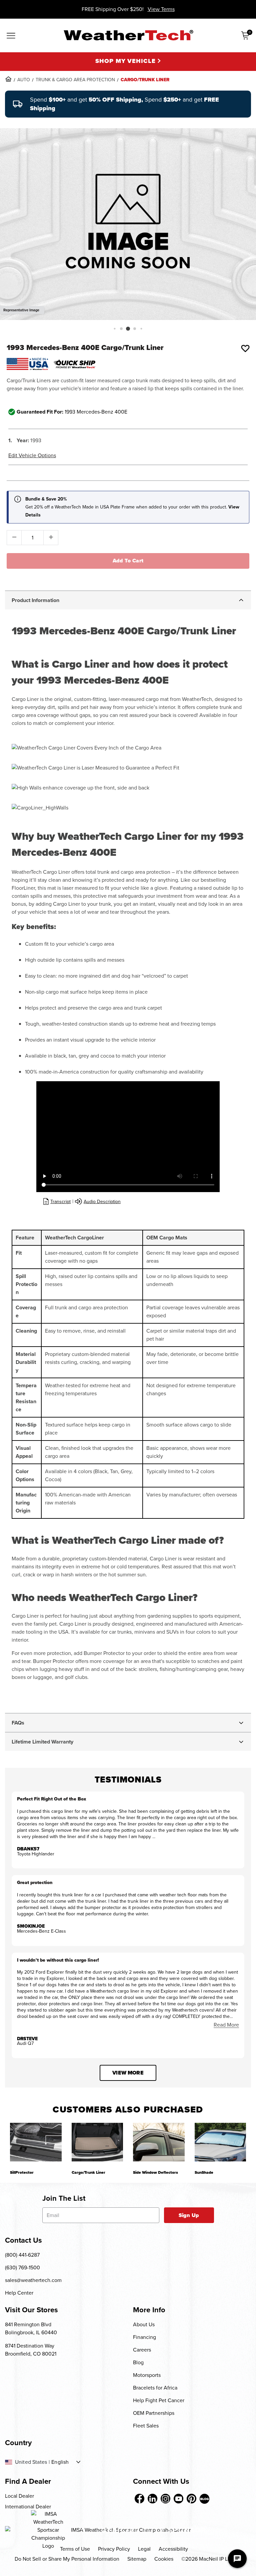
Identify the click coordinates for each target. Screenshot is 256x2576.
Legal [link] (144, 2549)
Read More (226, 2025)
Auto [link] (24, 80)
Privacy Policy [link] (114, 2549)
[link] (8, 79)
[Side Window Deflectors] (159, 2142)
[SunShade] (220, 2142)
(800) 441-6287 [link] (22, 2255)
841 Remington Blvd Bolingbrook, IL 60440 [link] (31, 2328)
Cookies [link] (164, 2559)
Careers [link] (142, 2350)
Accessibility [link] (173, 2549)
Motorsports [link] (147, 2375)
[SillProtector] (36, 2142)
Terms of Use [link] (75, 2549)
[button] (114, 328)
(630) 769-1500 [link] (22, 2267)
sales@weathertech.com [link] (33, 2280)
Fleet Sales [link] (146, 2426)
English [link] (60, 2462)
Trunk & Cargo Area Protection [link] (75, 80)
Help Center (19, 2293)
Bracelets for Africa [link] (155, 2388)
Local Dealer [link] (19, 2496)
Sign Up (189, 2215)
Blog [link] (138, 2362)
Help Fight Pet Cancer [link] (159, 2400)
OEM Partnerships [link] (154, 2413)
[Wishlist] (245, 348)
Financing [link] (144, 2337)
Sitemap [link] (137, 2559)
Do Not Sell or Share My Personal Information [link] (67, 2559)
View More (128, 2073)
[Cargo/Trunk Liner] (97, 2142)
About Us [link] (144, 2324)
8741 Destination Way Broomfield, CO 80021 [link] (31, 2350)
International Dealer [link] (28, 2507)
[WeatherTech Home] (128, 35)
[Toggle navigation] (11, 36)
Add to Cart (128, 561)
